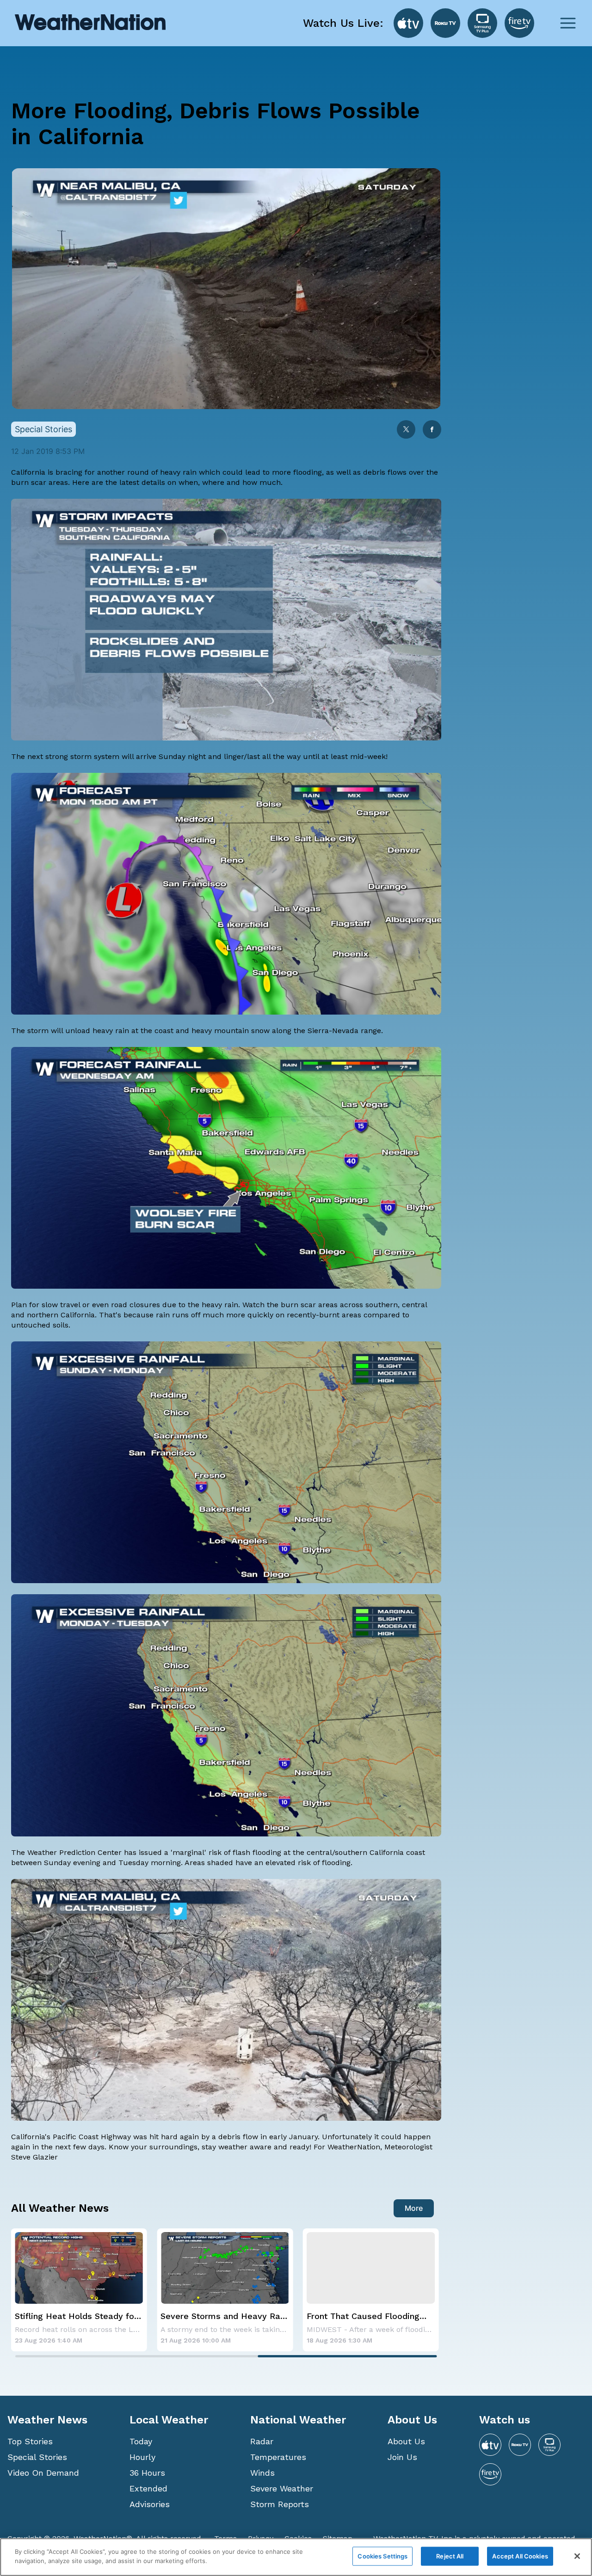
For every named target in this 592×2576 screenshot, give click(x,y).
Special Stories (37, 2457)
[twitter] (406, 430)
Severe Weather (282, 2488)
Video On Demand (43, 2473)
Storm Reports (280, 2504)
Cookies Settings (382, 2556)
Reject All (450, 2556)
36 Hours (147, 2473)
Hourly (142, 2457)
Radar (262, 2441)
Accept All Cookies (520, 2556)
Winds (262, 2473)
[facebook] (432, 430)
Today (141, 2441)
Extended (148, 2488)
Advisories (150, 2504)
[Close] (577, 2556)
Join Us (402, 2457)
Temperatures (278, 2457)
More (414, 2208)
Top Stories (30, 2441)
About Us (406, 2441)
